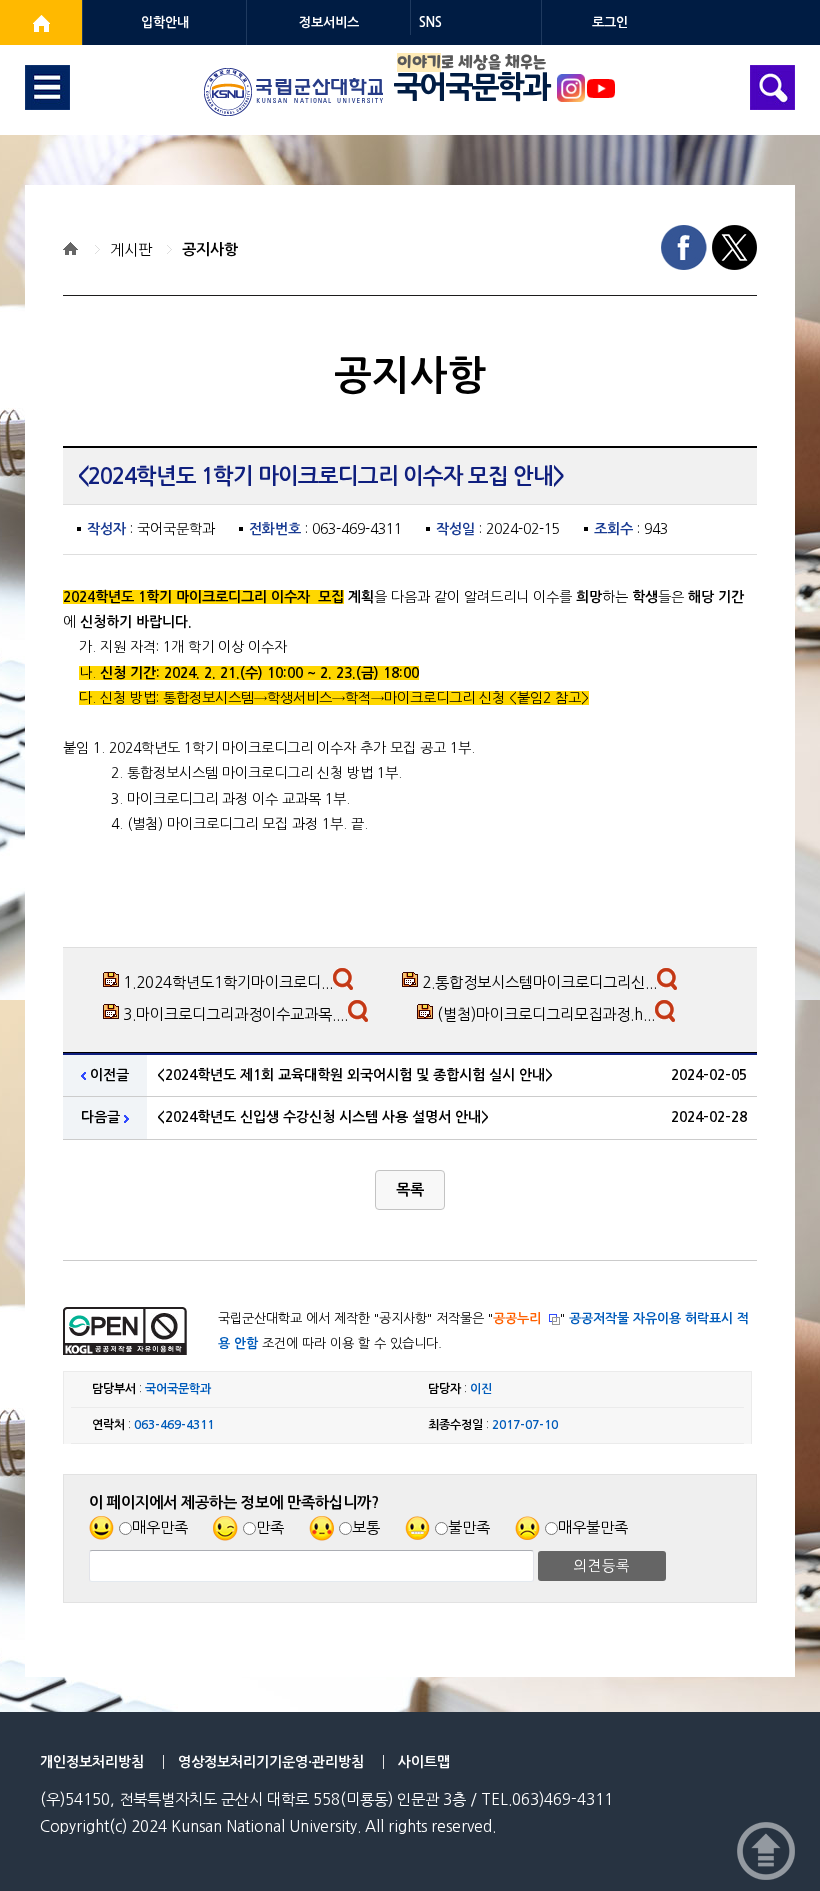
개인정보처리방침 (92, 1762)
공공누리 (517, 1318)
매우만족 (160, 1527)
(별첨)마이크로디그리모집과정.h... (546, 1014)
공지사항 (210, 249)
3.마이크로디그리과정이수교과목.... (235, 1014)
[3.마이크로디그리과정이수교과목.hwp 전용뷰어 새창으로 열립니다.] (360, 1016)
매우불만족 (593, 1527)
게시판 (131, 249)
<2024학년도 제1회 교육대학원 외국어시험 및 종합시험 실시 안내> (355, 1075)
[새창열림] (41, 22)
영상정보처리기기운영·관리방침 (271, 1762)
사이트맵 (424, 1762)
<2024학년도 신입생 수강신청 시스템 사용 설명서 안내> (323, 1117)
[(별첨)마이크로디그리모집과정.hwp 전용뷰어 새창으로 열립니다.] (667, 1016)
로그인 (610, 22)
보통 (366, 1527)
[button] (410, 1190)
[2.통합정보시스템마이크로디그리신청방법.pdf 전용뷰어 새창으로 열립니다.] (669, 984)
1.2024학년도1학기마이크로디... (228, 982)
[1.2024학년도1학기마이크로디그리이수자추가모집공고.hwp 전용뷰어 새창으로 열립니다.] (345, 984)
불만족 (469, 1527)
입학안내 (165, 22)
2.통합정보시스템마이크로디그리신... (539, 982)
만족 (270, 1527)
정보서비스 (329, 22)
